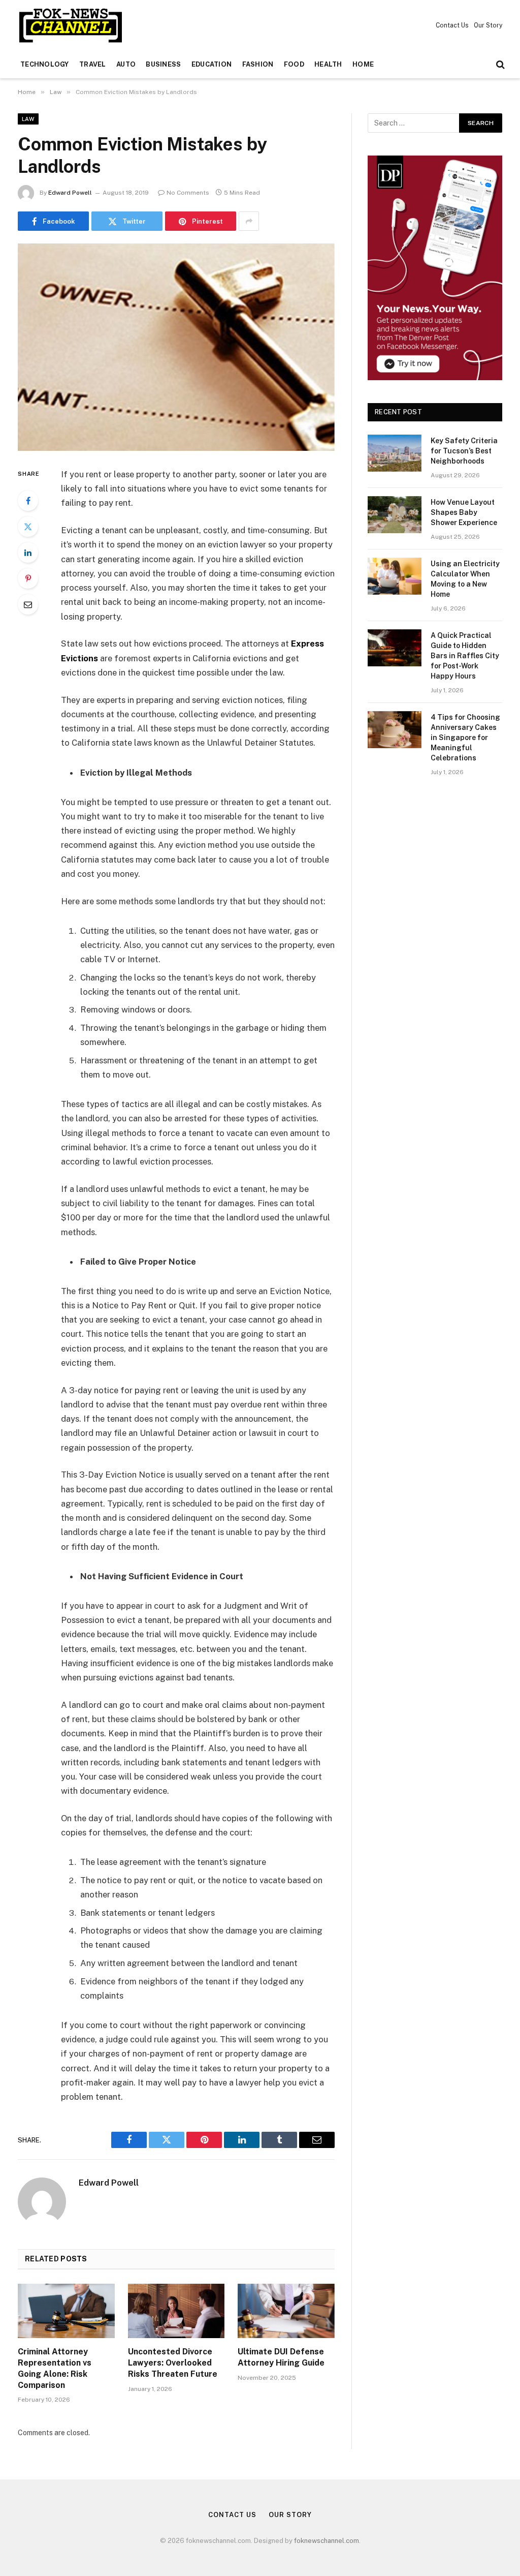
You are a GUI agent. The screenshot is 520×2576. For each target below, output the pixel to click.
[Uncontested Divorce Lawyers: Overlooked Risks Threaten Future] (176, 2311)
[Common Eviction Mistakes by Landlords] (176, 347)
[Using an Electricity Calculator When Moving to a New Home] (395, 576)
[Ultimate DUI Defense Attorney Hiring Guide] (286, 2311)
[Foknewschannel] (70, 25)
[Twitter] (28, 527)
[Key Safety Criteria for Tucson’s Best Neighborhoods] (395, 453)
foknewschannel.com (327, 2541)
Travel (93, 64)
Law (28, 119)
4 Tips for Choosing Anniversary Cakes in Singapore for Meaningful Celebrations (465, 738)
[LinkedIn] (28, 553)
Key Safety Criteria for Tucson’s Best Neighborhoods (464, 451)
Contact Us (452, 25)
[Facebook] (28, 501)
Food (294, 64)
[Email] (28, 604)
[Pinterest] (28, 578)
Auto (126, 64)
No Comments (188, 193)
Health (328, 64)
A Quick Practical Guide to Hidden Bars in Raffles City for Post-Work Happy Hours (465, 656)
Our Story (488, 25)
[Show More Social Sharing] (249, 221)
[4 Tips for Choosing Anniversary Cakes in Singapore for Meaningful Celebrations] (395, 730)
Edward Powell (70, 193)
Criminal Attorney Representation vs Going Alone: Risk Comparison (55, 2368)
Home (363, 64)
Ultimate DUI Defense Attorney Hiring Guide (281, 2357)
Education (212, 64)
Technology (45, 64)
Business (163, 64)
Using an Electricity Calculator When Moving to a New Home (465, 579)
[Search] (499, 65)
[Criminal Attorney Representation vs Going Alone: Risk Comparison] (66, 2311)
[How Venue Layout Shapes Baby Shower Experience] (395, 515)
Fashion (258, 64)
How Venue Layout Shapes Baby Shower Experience (464, 512)
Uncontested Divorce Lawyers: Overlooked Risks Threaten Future (173, 2363)
